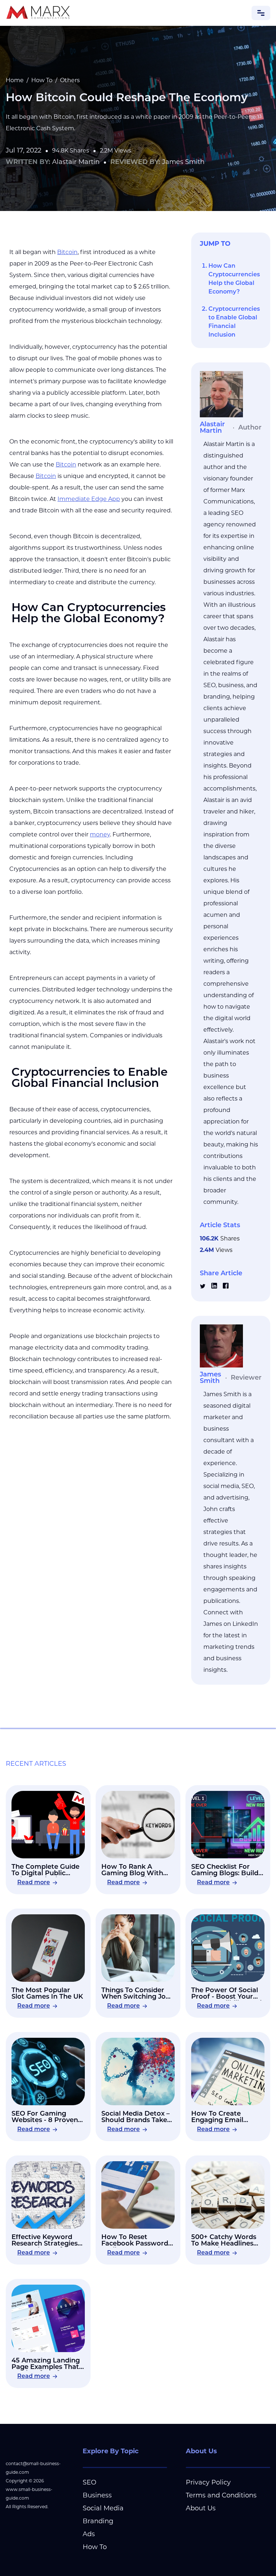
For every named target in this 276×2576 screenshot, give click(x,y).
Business (97, 2496)
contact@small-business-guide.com (33, 2468)
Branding (98, 2522)
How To (42, 81)
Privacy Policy (208, 2483)
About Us (201, 2509)
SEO (89, 2483)
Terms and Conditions (221, 2496)
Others (70, 81)
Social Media (103, 2509)
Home (15, 81)
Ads (89, 2535)
